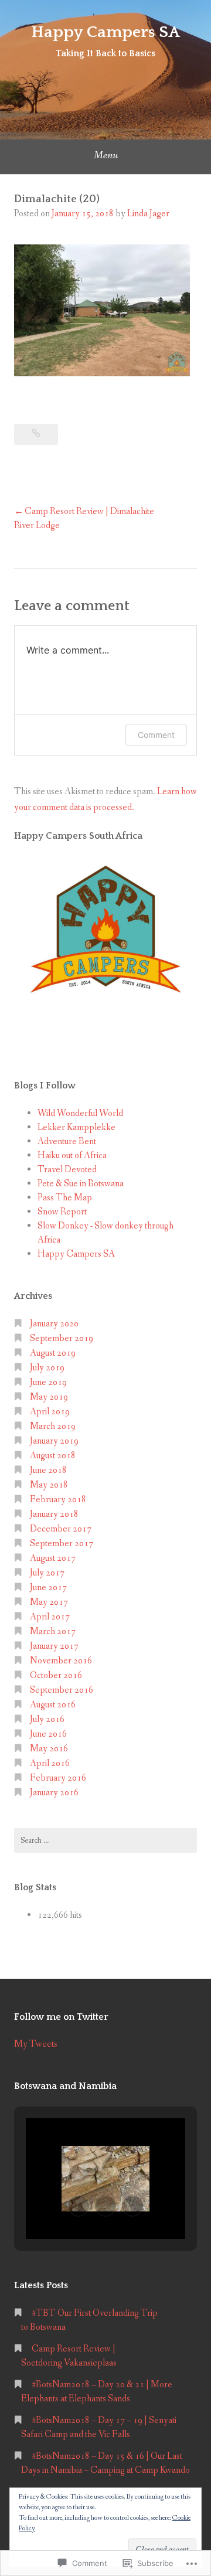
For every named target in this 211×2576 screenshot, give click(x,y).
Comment (156, 735)
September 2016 (62, 1690)
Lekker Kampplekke (76, 1127)
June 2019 (48, 1382)
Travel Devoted (67, 1170)
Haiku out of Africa (72, 1156)
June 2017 (48, 1588)
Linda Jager (148, 214)
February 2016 (58, 1778)
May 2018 (49, 1485)
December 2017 (61, 1529)
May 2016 (49, 1749)
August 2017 (53, 1558)
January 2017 (54, 1646)
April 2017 (50, 1617)
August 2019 (53, 1353)
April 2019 (50, 1412)
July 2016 (47, 1719)
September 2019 (62, 1338)
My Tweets (36, 2044)
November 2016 (61, 1661)
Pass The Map (65, 1198)
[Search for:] (105, 1840)
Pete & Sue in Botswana (81, 1184)
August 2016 (53, 1705)
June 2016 (48, 1734)
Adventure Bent (67, 1141)
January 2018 (54, 1514)
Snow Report (62, 1212)
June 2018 (48, 1470)
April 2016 (50, 1763)
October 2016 (56, 1675)
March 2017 (53, 1631)
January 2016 (54, 1793)
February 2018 (58, 1500)
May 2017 (49, 1602)
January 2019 (54, 1441)
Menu (106, 155)
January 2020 (54, 1324)
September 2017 (62, 1544)
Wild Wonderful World (80, 1113)
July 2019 (47, 1368)
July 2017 (47, 1573)
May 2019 (49, 1397)
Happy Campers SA (105, 32)
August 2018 (53, 1456)
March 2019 (53, 1426)
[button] (79, 2206)
